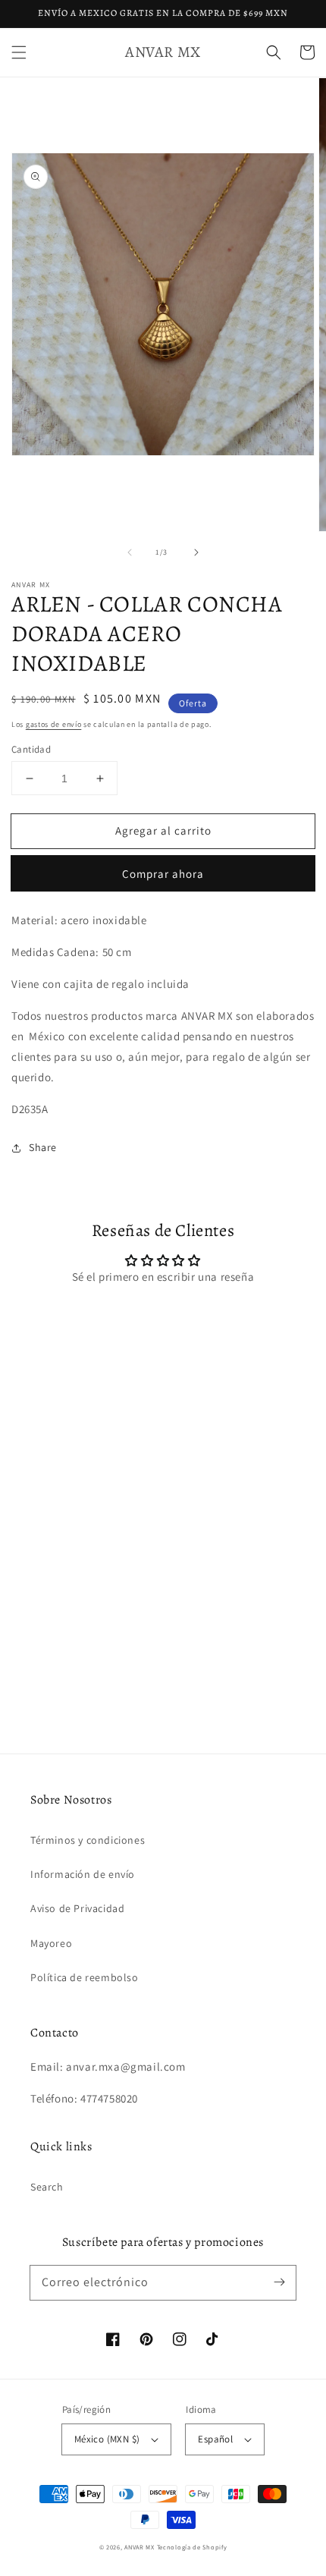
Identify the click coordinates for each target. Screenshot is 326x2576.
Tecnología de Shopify (192, 2547)
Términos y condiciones (88, 1840)
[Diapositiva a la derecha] (196, 552)
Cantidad (31, 749)
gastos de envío (54, 724)
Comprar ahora (163, 874)
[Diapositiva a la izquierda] (130, 552)
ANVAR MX (139, 2547)
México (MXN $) (107, 2439)
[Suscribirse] (279, 2282)
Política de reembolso (85, 1977)
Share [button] (43, 1147)
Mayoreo (51, 1943)
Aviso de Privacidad (77, 1908)
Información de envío (83, 1874)
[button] (19, 52)
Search (47, 2187)
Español (215, 2439)
